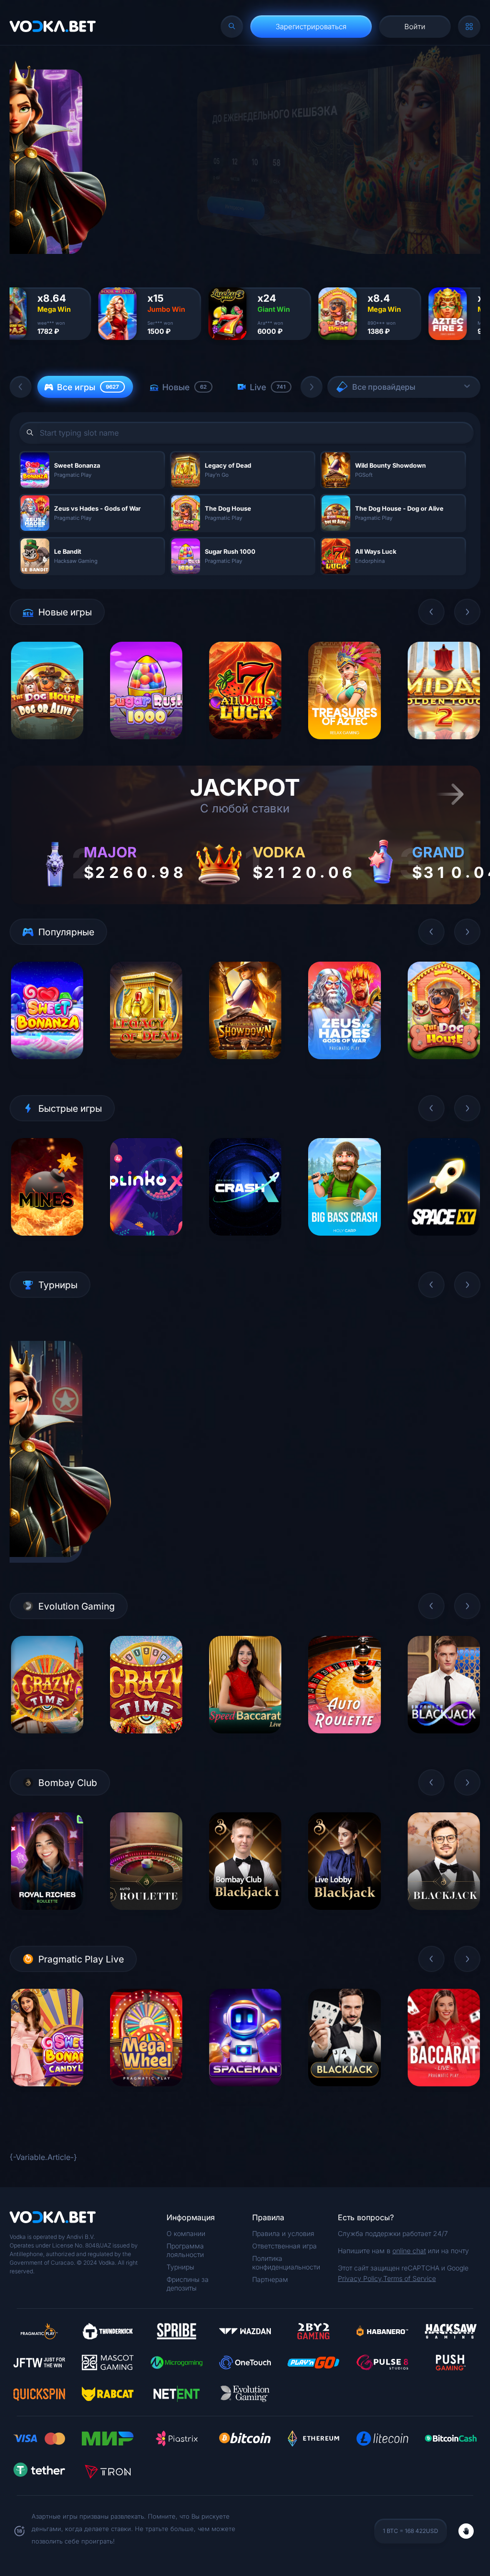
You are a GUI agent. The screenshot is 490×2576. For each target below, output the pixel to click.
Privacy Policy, (361, 2278)
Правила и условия (283, 2233)
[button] (21, 387)
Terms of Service (410, 2278)
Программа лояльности (185, 2250)
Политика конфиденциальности (286, 2263)
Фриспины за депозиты (188, 2284)
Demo (47, 747)
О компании (186, 2233)
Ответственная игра (284, 2246)
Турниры (180, 2267)
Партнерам (270, 2279)
